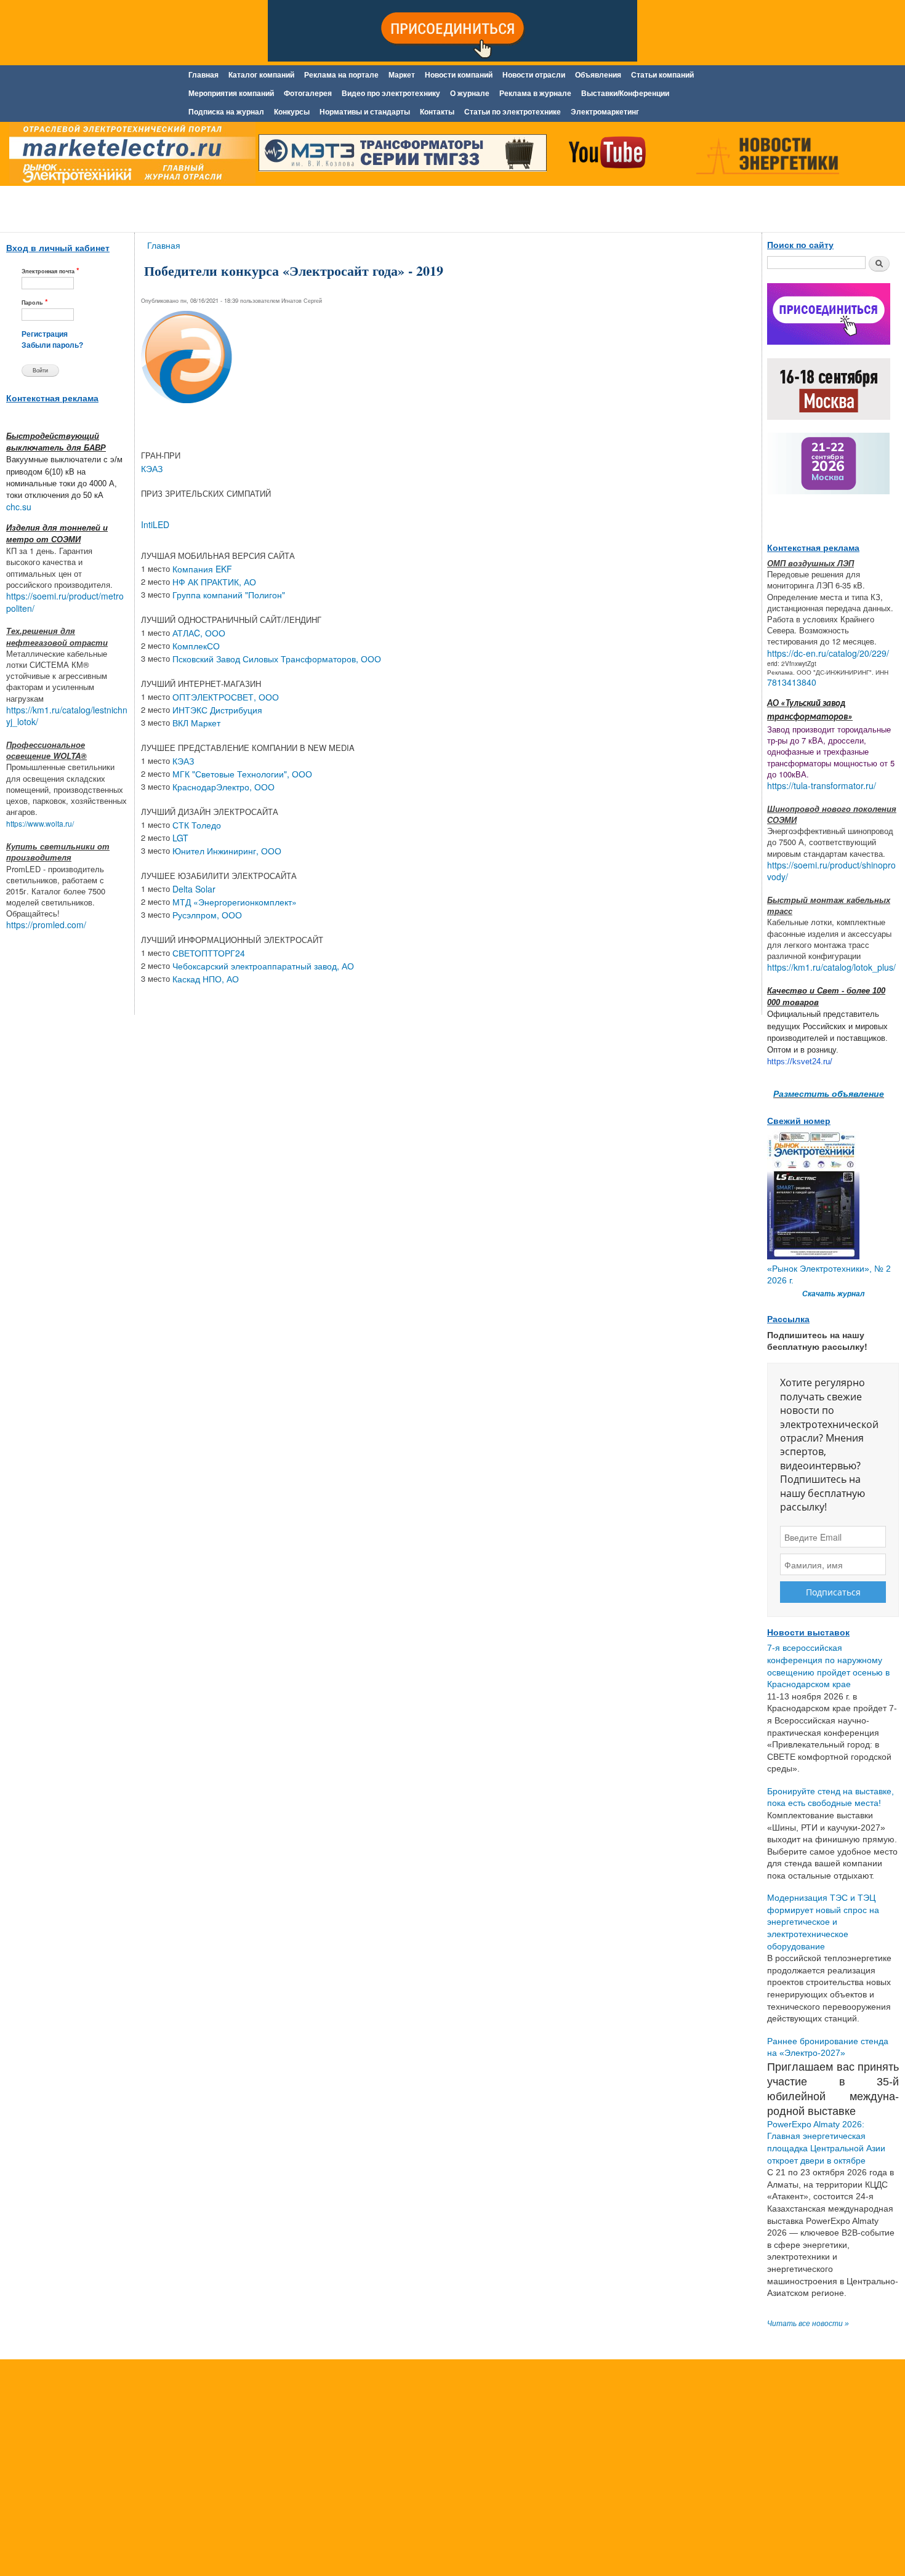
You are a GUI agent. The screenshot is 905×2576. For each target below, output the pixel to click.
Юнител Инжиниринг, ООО (227, 851)
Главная (203, 75)
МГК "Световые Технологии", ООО (242, 774)
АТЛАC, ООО (199, 633)
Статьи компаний (662, 75)
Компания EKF (202, 569)
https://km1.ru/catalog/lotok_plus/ (831, 967)
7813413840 (792, 682)
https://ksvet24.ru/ (800, 1061)
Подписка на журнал (226, 112)
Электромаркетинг (605, 112)
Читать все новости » (808, 2324)
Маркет (402, 75)
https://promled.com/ (46, 925)
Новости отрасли (534, 75)
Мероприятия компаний (231, 94)
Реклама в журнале (535, 94)
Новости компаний (459, 75)
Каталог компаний (261, 75)
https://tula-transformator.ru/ (822, 785)
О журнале (470, 94)
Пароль (35, 302)
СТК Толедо (197, 825)
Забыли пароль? (52, 345)
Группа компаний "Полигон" (229, 595)
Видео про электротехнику (391, 94)
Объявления (598, 75)
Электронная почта (50, 271)
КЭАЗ (152, 468)
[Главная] (129, 156)
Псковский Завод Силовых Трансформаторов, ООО (277, 659)
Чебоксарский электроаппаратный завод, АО (263, 966)
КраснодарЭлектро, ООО (223, 787)
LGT (180, 838)
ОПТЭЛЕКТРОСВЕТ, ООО (226, 697)
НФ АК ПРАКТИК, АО (214, 582)
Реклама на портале (341, 75)
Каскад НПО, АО (206, 979)
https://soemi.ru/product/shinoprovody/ (831, 871)
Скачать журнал (833, 1294)
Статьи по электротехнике (513, 112)
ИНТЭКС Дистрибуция (217, 710)
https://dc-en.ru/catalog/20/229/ (828, 653)
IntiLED (155, 524)
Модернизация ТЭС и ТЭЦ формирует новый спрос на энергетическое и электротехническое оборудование (823, 1922)
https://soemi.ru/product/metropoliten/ (65, 602)
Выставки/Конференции (625, 94)
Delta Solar (194, 889)
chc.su (19, 507)
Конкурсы (292, 112)
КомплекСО (196, 646)
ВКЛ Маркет (196, 723)
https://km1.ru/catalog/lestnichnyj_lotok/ (67, 716)
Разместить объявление (829, 1093)
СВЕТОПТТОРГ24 (209, 953)
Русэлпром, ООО (207, 915)
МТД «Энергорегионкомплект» (235, 902)
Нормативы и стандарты (365, 112)
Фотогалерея (308, 94)
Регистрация (45, 334)
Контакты (437, 112)
